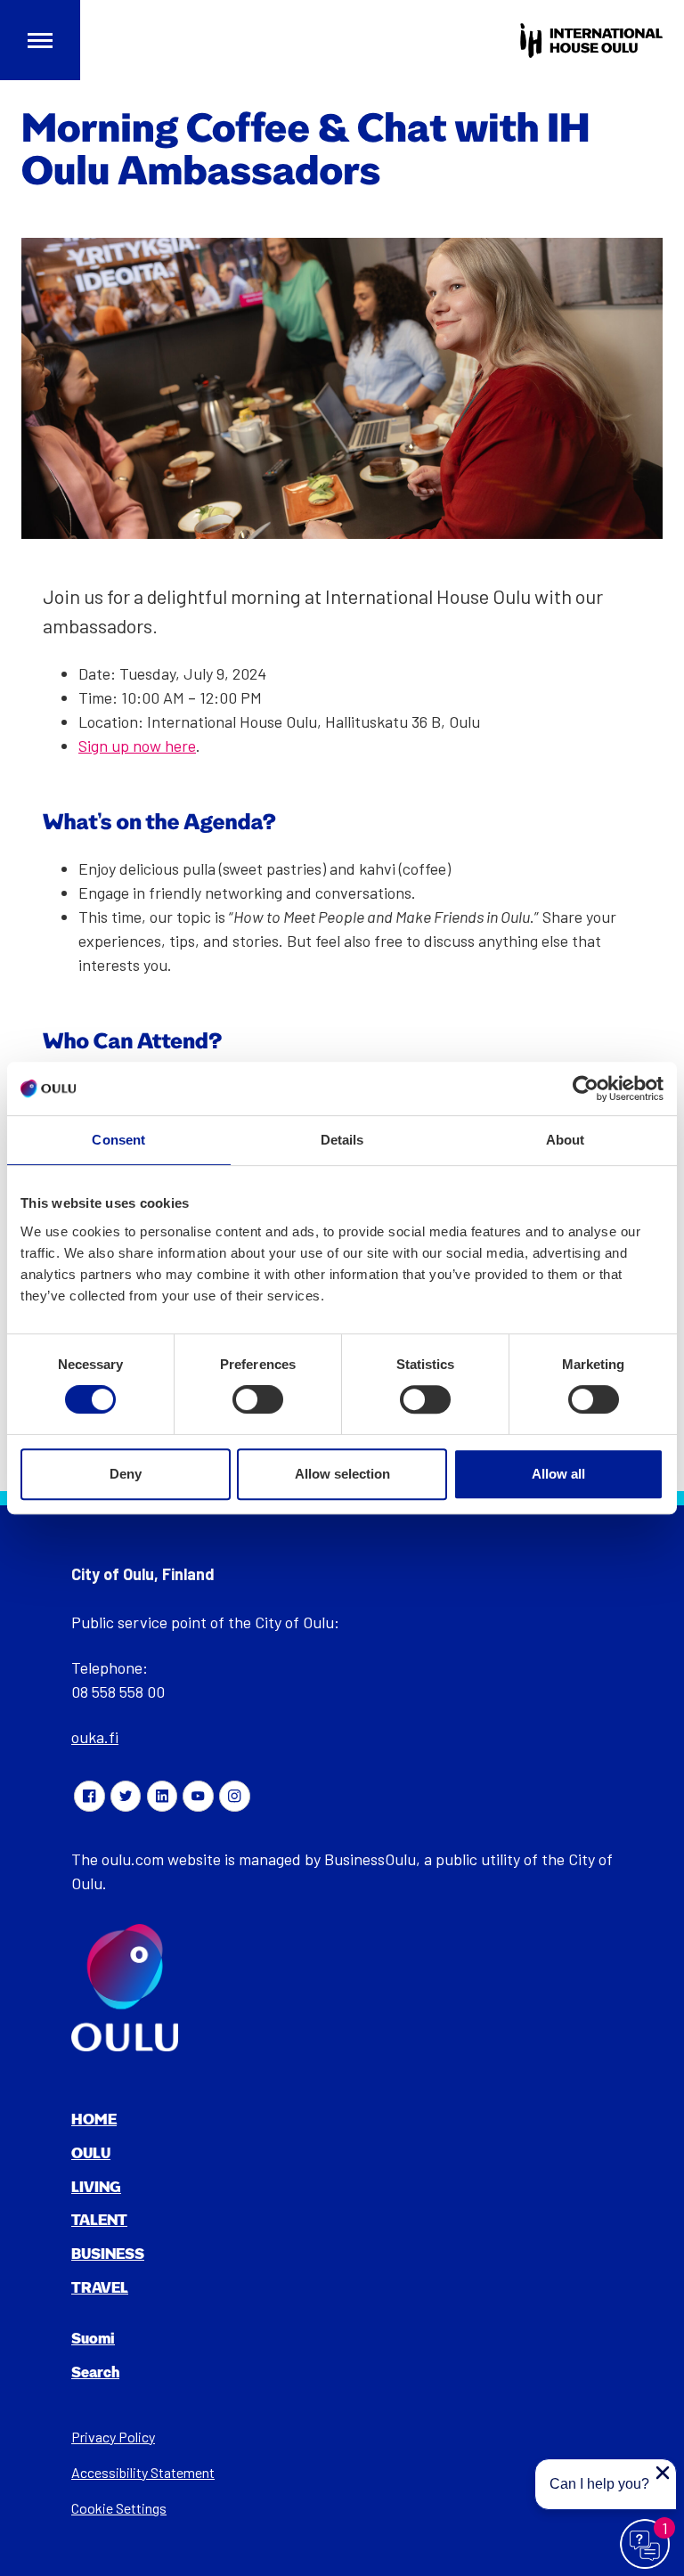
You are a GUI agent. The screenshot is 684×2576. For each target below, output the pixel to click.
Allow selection (342, 1474)
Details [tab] (342, 1140)
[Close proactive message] (663, 2473)
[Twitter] (126, 1796)
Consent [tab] (118, 1140)
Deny (126, 1474)
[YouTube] (198, 1796)
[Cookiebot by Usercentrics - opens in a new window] (586, 1088)
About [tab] (566, 1140)
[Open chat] (646, 2545)
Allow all (558, 1474)
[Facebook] (89, 1796)
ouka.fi (95, 1737)
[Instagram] (234, 1796)
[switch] (258, 1399)
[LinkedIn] (162, 1796)
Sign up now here (137, 746)
